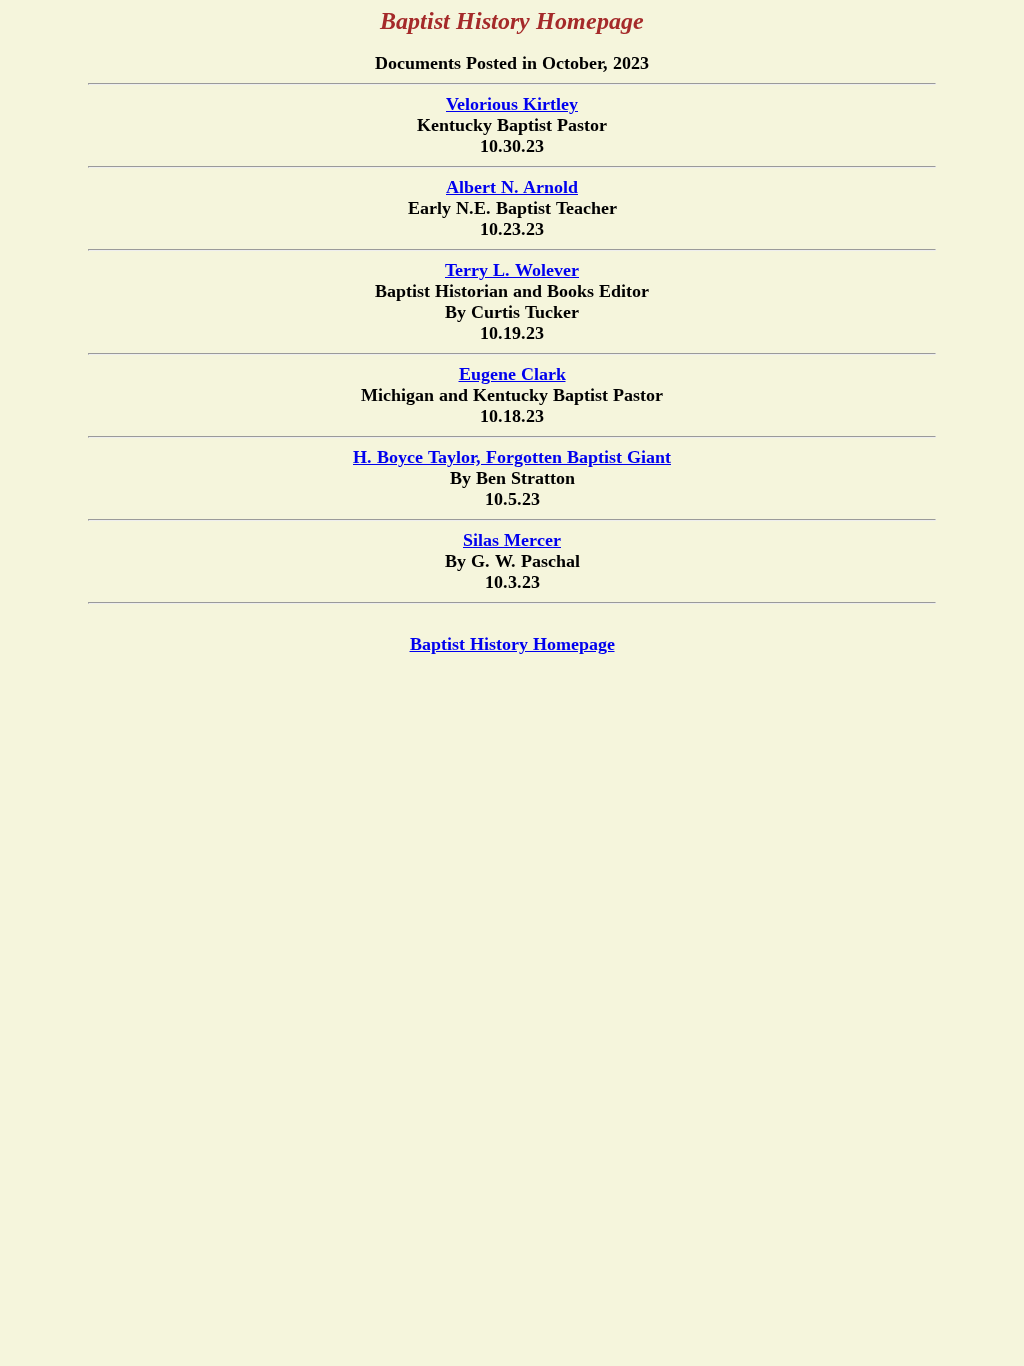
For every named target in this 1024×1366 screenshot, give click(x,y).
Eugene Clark (512, 374)
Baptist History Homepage (512, 644)
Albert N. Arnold (512, 187)
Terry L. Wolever (512, 270)
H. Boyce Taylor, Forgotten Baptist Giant (512, 457)
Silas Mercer (512, 540)
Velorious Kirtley (512, 104)
